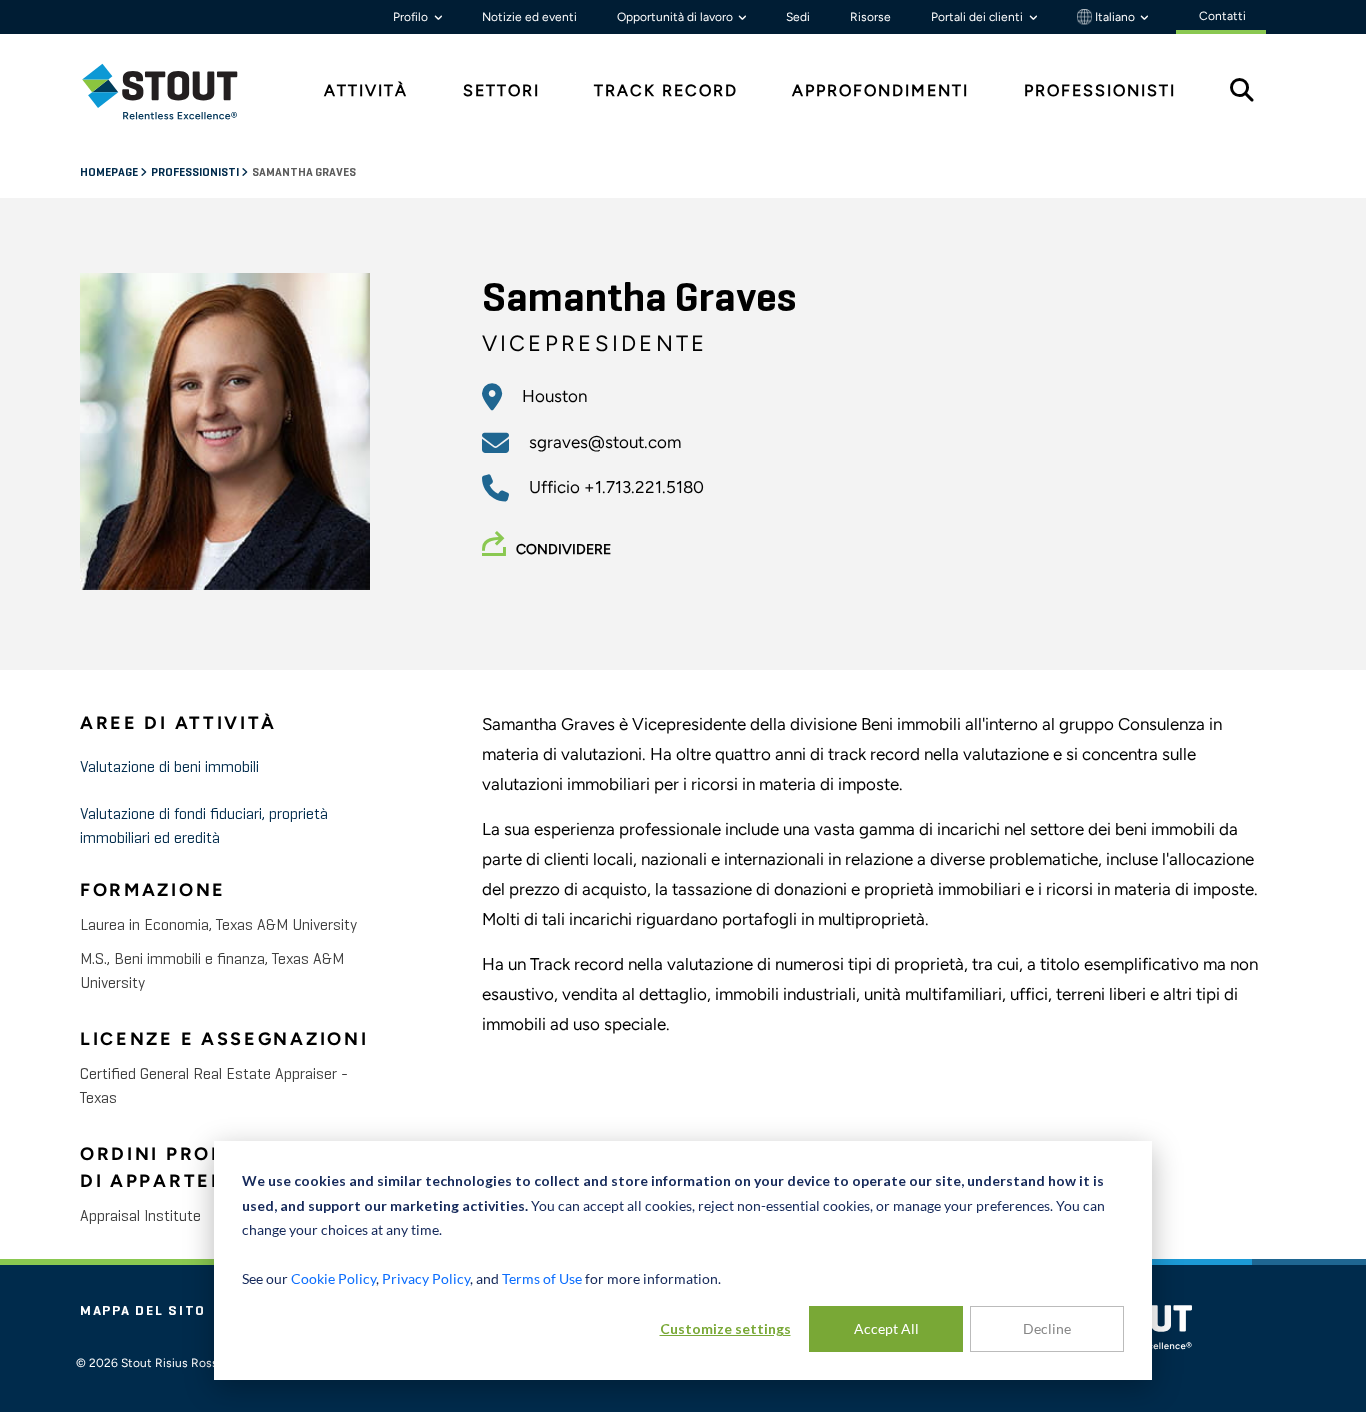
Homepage (110, 173)
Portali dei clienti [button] (978, 17)
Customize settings (725, 1328)
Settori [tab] (501, 90)
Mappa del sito (143, 1311)
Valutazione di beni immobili (169, 768)
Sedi (798, 17)
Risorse (870, 17)
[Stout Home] (175, 91)
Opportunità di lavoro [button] (676, 17)
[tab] (175, 91)
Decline (1047, 1328)
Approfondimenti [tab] (880, 90)
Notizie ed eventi (529, 17)
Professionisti (196, 173)
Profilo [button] (412, 17)
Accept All (886, 1328)
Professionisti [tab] (1100, 90)
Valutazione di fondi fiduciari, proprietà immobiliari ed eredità (204, 827)
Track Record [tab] (666, 90)
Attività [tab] (366, 90)
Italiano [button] (1115, 17)
